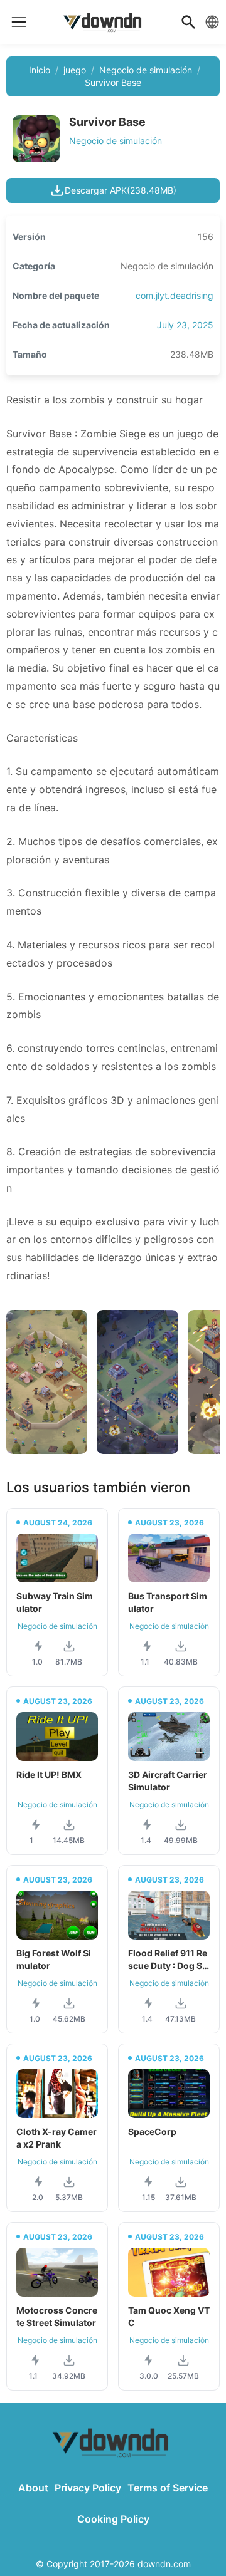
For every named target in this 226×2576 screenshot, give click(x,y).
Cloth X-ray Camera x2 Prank (56, 2138)
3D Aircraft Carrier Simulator (168, 1781)
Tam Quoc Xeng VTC (169, 2316)
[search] (188, 22)
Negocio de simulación (146, 70)
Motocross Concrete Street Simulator (57, 2316)
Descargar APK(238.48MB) (121, 190)
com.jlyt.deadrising (175, 295)
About (33, 2488)
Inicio (40, 70)
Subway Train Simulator (55, 1602)
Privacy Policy (88, 2488)
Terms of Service (168, 2488)
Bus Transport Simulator (168, 1602)
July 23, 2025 (185, 325)
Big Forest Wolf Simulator (54, 1959)
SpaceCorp (152, 2132)
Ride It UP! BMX (49, 1774)
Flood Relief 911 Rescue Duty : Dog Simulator (168, 1960)
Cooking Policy (113, 2519)
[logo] (19, 22)
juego (75, 70)
